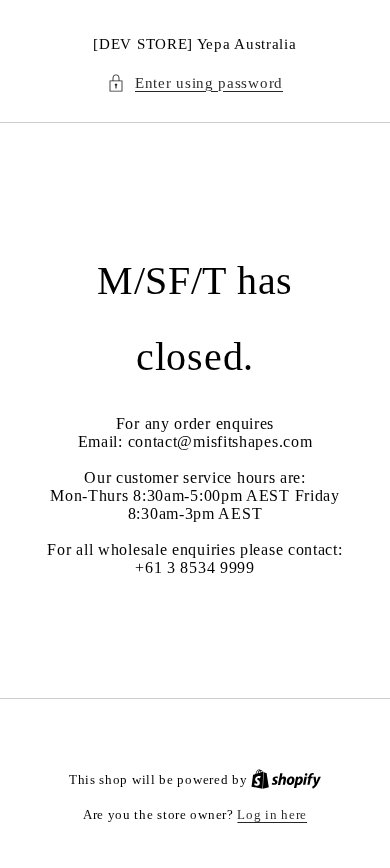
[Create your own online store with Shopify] (286, 779)
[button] (195, 83)
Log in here (272, 814)
